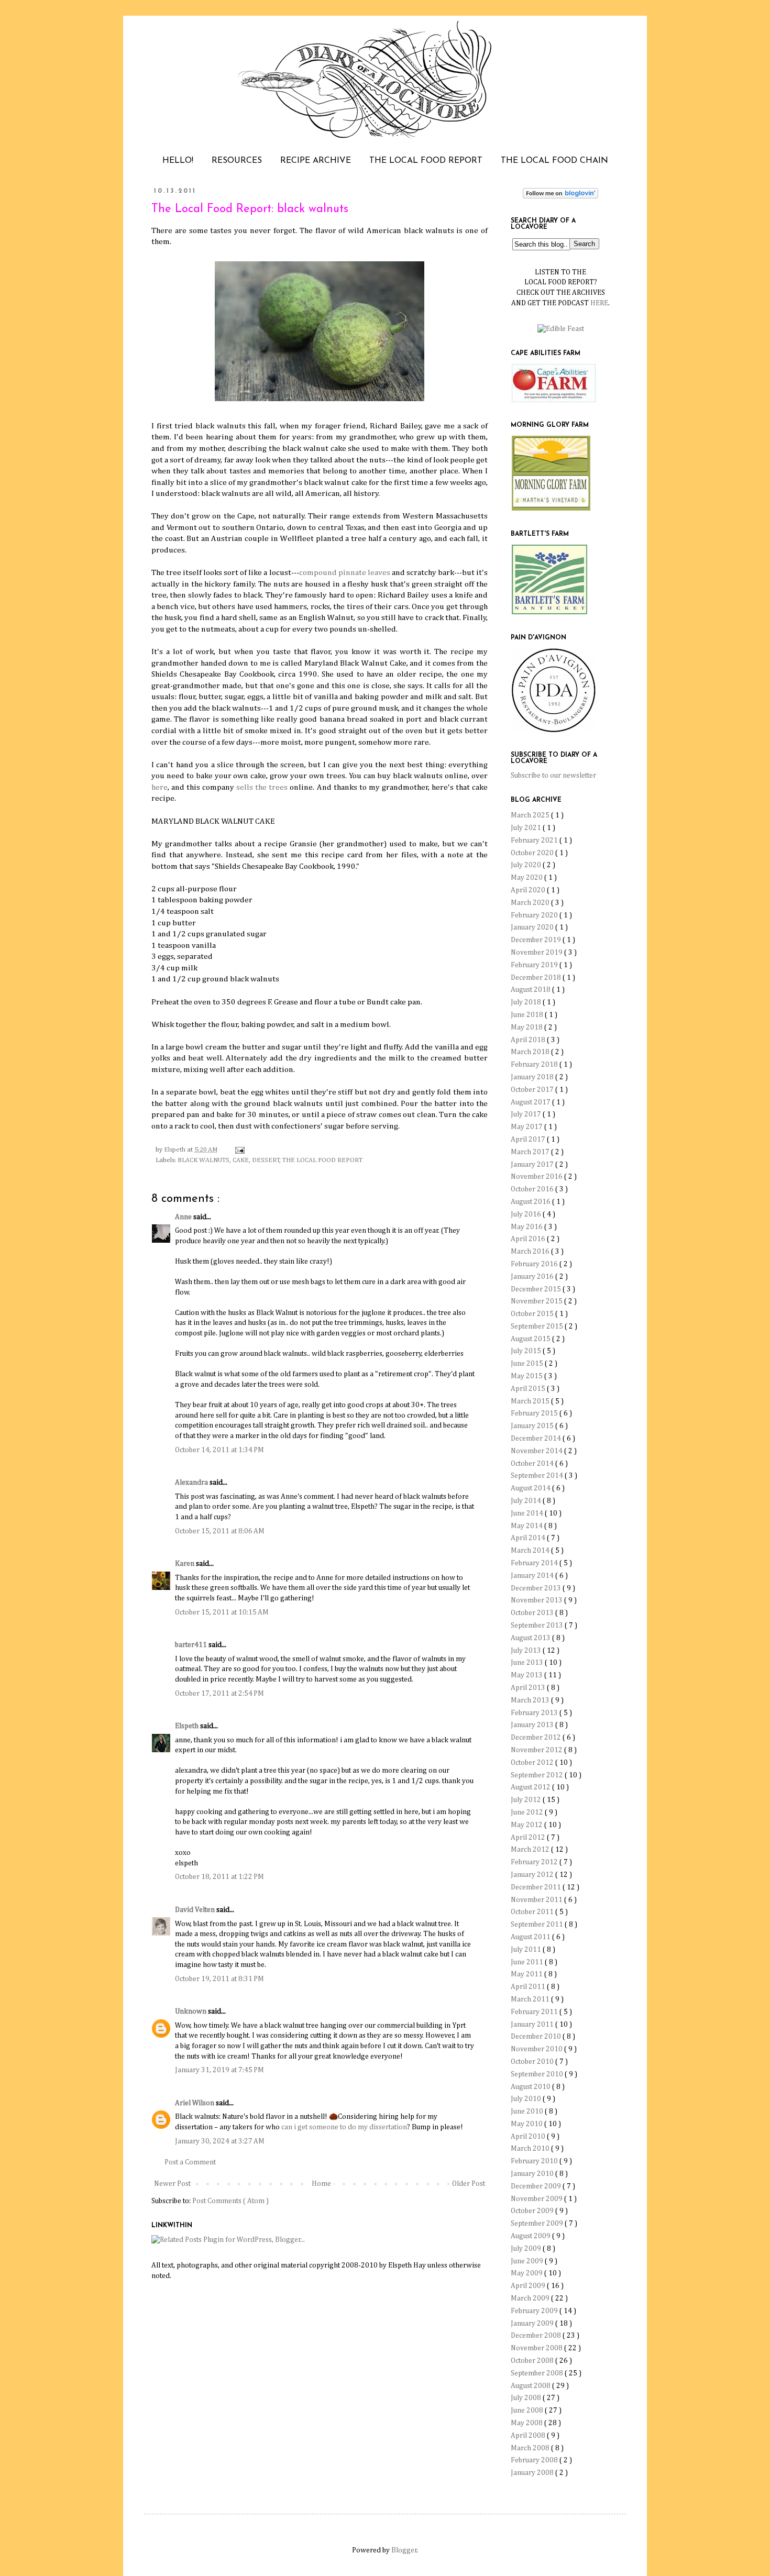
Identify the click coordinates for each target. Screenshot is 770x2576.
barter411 (192, 1645)
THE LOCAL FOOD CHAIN (554, 161)
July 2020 (527, 865)
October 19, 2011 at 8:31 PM (219, 1979)
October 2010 (533, 2062)
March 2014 (531, 1551)
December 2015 (537, 1289)
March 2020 (531, 903)
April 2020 (529, 890)
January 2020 (533, 927)
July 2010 (527, 2099)
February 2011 (535, 2012)
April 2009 (529, 2286)
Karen (185, 1564)
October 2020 (533, 853)
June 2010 (528, 2111)
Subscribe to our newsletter (553, 776)
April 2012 (529, 1838)
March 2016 (531, 1252)
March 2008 (531, 2448)
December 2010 (537, 2037)
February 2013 (535, 1713)
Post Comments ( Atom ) (230, 2201)
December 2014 (537, 1439)
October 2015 (533, 1314)
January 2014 (533, 1576)
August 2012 (531, 1787)
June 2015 (528, 1364)
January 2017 (533, 1165)
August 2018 (531, 990)
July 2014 (527, 1501)
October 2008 (533, 2361)
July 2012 (527, 1800)
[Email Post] (238, 1150)
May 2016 (527, 1227)
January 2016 (533, 1277)
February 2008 (535, 2460)
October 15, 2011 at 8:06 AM (220, 1531)
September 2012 (538, 1775)
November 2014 (537, 1451)
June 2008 (528, 2411)
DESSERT (266, 1160)
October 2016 (533, 1189)
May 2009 (527, 2273)
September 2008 (538, 2373)
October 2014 (533, 1464)
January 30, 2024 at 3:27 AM (220, 2141)
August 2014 (531, 1488)
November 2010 (537, 2049)
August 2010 (531, 2087)
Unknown (191, 2011)
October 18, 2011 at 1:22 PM (219, 1877)
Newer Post (172, 2184)
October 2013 (533, 1613)
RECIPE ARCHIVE (316, 161)
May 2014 (527, 1526)
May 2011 (527, 1974)
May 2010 (527, 2124)
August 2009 (531, 2236)
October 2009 (533, 2211)
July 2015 (527, 1351)
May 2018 (527, 1027)
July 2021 (527, 828)
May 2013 (527, 1675)
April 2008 (529, 2436)
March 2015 (531, 1401)
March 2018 (531, 1052)
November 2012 (537, 1750)
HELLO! (178, 161)
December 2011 (537, 1887)
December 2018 (537, 978)
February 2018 (535, 1065)
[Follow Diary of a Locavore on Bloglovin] (560, 196)
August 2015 (531, 1339)
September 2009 (538, 2224)
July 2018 (527, 1002)
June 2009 (528, 2261)
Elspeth (188, 1726)
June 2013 (528, 1663)
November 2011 (537, 1900)
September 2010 (538, 2074)
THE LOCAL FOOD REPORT (426, 161)
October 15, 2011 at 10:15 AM (222, 1612)
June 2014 (528, 1513)
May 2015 (527, 1376)
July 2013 (527, 1651)
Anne (184, 1217)
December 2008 (537, 2336)
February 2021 (535, 841)
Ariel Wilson (195, 2103)
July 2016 (527, 1214)
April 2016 (529, 1239)
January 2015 (533, 1426)
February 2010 (535, 2161)
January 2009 (533, 2324)
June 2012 (528, 1812)
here (159, 787)
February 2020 (535, 915)
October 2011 (533, 1912)
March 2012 (531, 1850)
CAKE (241, 1160)
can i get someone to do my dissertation (344, 2127)
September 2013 (538, 1626)
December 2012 (537, 1738)
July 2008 (527, 2398)
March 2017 (531, 1152)
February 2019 (535, 965)
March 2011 (531, 1999)
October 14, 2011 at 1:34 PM (219, 1450)
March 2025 (531, 815)
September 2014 (538, 1476)
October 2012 (533, 1763)
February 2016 (535, 1264)
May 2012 (527, 1825)
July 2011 (527, 1950)
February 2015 (535, 1413)
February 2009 (535, 2311)
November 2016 (537, 1177)
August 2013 (531, 1638)
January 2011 (533, 2025)
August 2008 (531, 2386)
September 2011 (538, 1925)
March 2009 (531, 2298)
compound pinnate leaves (345, 573)
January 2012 (533, 1875)
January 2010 (533, 2174)
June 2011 (528, 1962)
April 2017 (529, 1140)
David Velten (196, 1910)
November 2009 (537, 2199)
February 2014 (535, 1563)
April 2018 (529, 1040)
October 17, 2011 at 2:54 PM (219, 1694)
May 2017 (527, 1127)
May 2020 (527, 878)
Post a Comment (190, 2162)
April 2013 (529, 1688)
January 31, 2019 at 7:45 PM (219, 2070)
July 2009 (527, 2249)
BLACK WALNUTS (203, 1160)
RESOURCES (237, 161)
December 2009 (537, 2186)
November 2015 (537, 1301)
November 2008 (537, 2348)
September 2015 (538, 1326)
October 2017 (533, 1090)
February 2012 (535, 1862)
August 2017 (531, 1102)
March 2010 (531, 2149)
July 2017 (527, 1114)
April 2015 (529, 1389)
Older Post (469, 2184)
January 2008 (533, 2473)
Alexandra (192, 1483)
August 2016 (531, 1202)
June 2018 (528, 1015)
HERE (599, 303)
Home (321, 2184)
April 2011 (529, 1987)
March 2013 (531, 1700)
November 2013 (537, 1600)
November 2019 (537, 953)
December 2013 (537, 1588)
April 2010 (529, 2137)
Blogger (404, 2550)
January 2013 (533, 1725)
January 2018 (533, 1077)
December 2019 (537, 940)
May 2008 (527, 2423)
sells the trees (262, 787)
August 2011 (531, 1937)
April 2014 (529, 1538)
